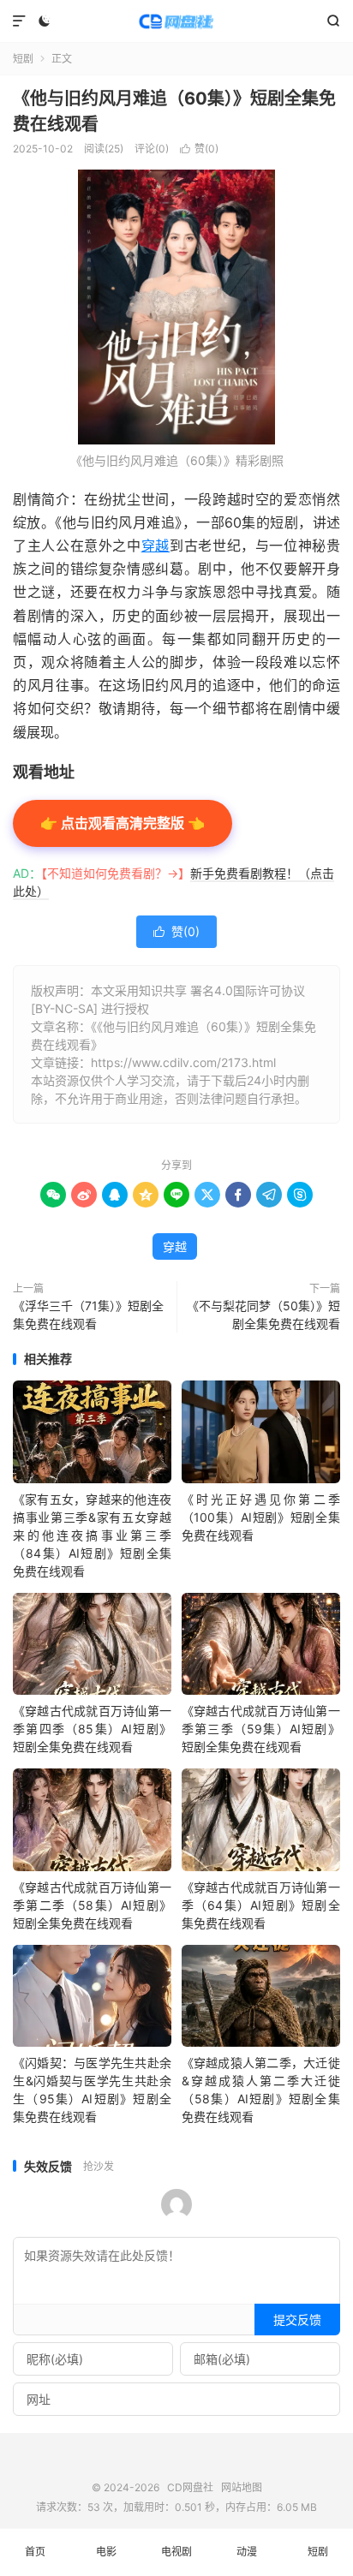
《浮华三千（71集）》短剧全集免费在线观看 (88, 1315)
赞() (199, 149)
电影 (106, 2552)
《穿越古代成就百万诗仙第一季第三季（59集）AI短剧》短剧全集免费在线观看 (261, 1729)
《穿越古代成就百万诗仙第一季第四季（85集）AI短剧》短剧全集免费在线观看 (92, 1729)
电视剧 (176, 2552)
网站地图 (242, 2487)
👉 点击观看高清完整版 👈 (123, 823)
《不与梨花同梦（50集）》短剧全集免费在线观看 (263, 1315)
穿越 (156, 546)
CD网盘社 (176, 21)
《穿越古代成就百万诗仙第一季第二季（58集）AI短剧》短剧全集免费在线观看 (92, 1905)
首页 (35, 2552)
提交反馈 (297, 2320)
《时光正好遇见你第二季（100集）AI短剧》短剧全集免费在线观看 (261, 1517)
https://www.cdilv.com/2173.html (183, 1062)
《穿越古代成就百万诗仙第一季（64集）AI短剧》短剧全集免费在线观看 (261, 1905)
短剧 (23, 59)
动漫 (247, 2552)
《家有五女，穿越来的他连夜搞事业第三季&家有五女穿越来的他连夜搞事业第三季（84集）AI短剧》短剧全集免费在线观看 (92, 1535)
